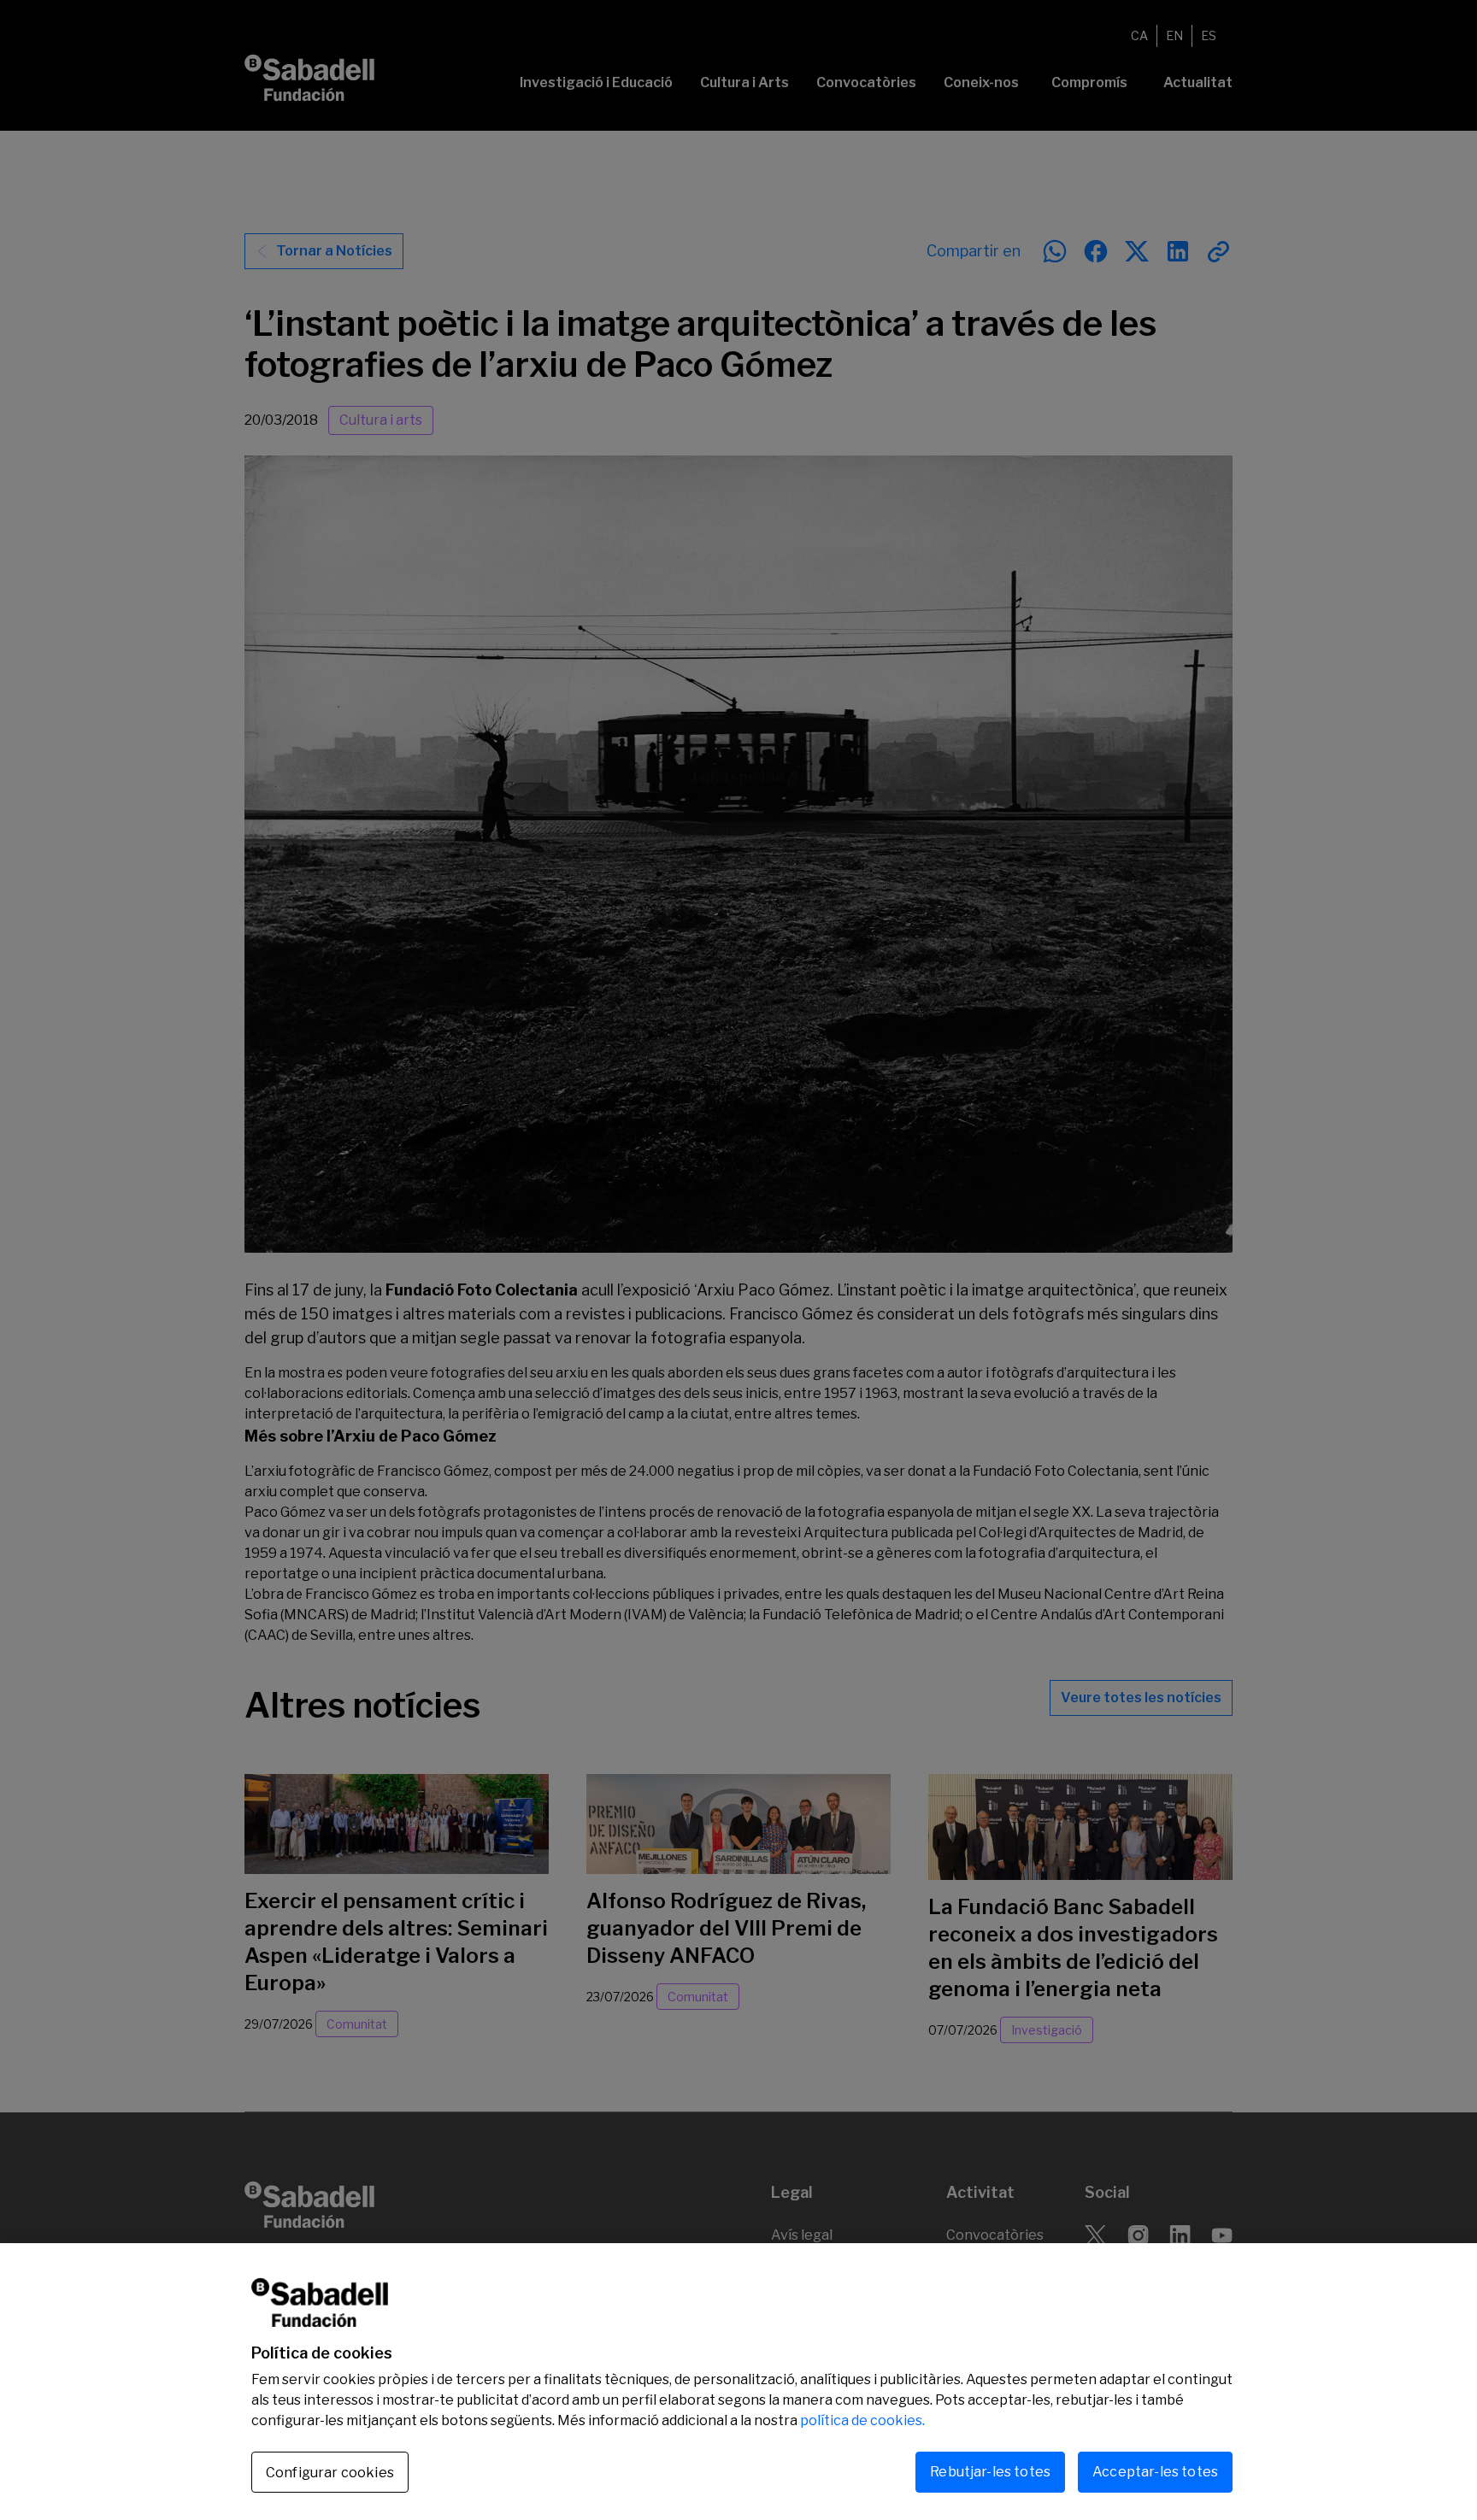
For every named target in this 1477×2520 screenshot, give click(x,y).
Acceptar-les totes (1155, 2472)
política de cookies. (862, 2420)
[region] (738, 2382)
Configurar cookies (330, 2473)
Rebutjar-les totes (990, 2472)
